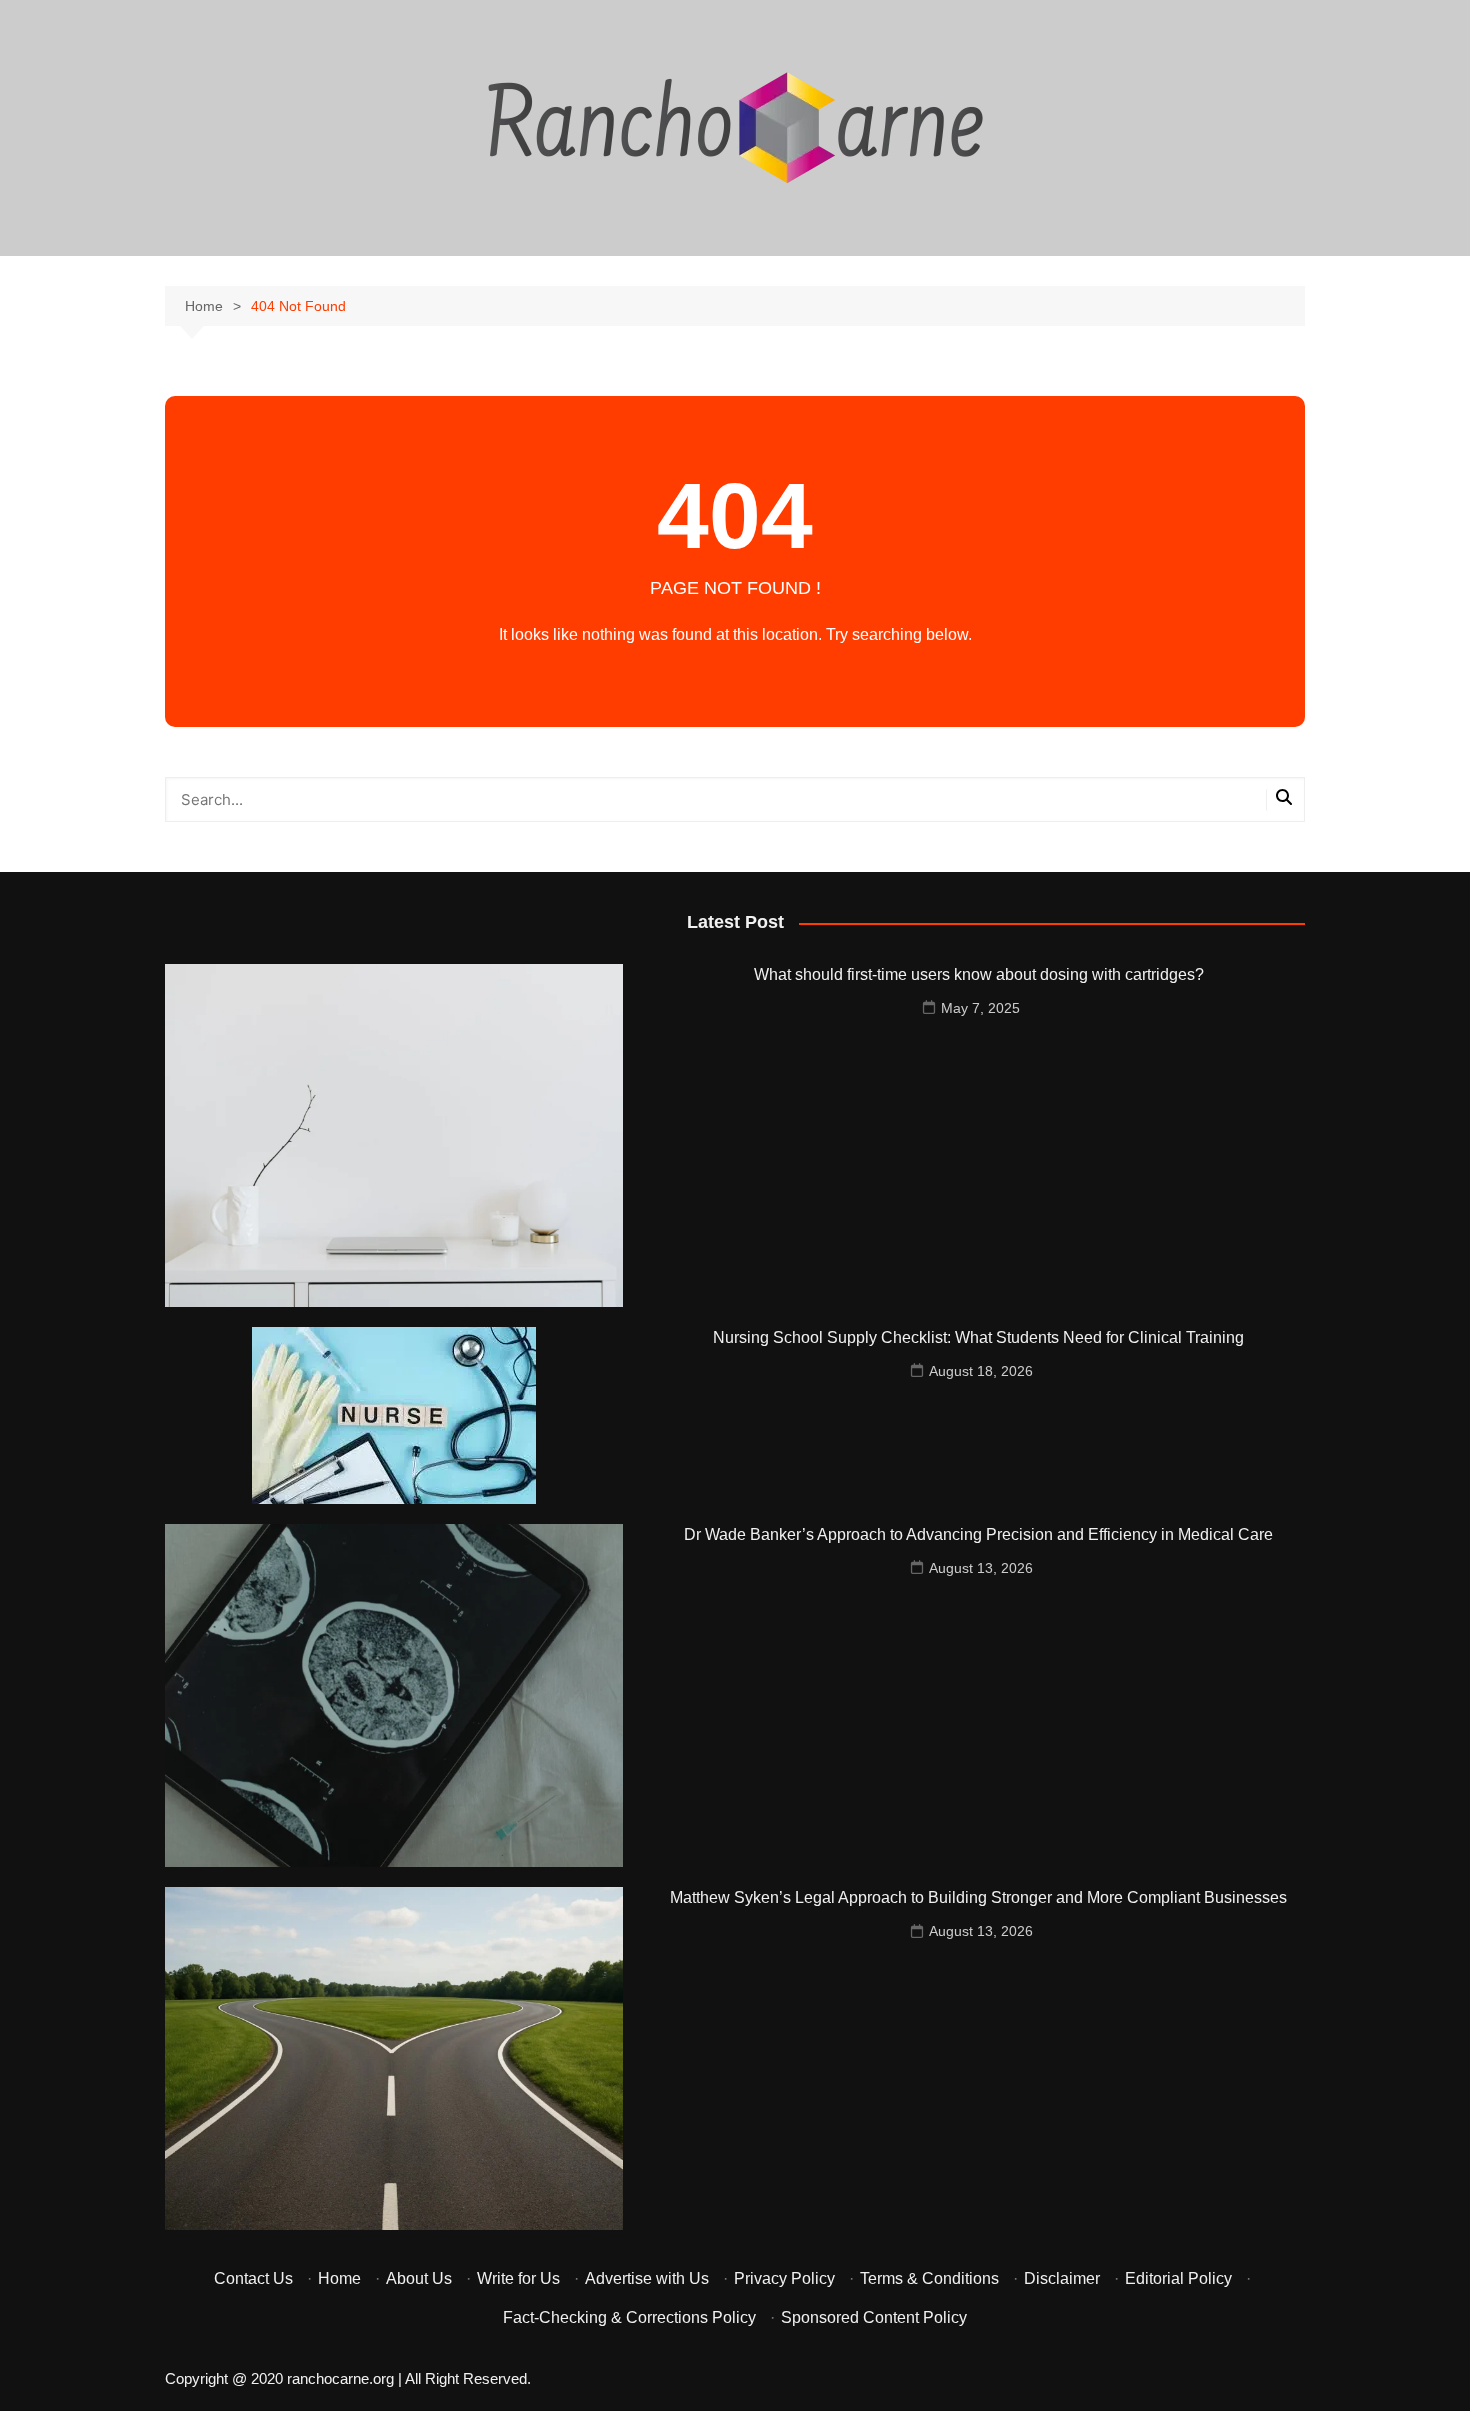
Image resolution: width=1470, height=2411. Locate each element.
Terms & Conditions (929, 2278)
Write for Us (518, 2278)
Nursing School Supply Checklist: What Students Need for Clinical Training (978, 1337)
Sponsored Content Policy (874, 2317)
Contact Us (253, 2278)
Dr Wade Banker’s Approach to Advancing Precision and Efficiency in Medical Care (978, 1534)
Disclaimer (1062, 2278)
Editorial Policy (1178, 2278)
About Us (419, 2278)
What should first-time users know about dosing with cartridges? (979, 974)
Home (339, 2278)
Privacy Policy (784, 2278)
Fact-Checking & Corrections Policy (629, 2317)
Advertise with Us (647, 2278)
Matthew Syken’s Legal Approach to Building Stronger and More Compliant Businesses (978, 1897)
